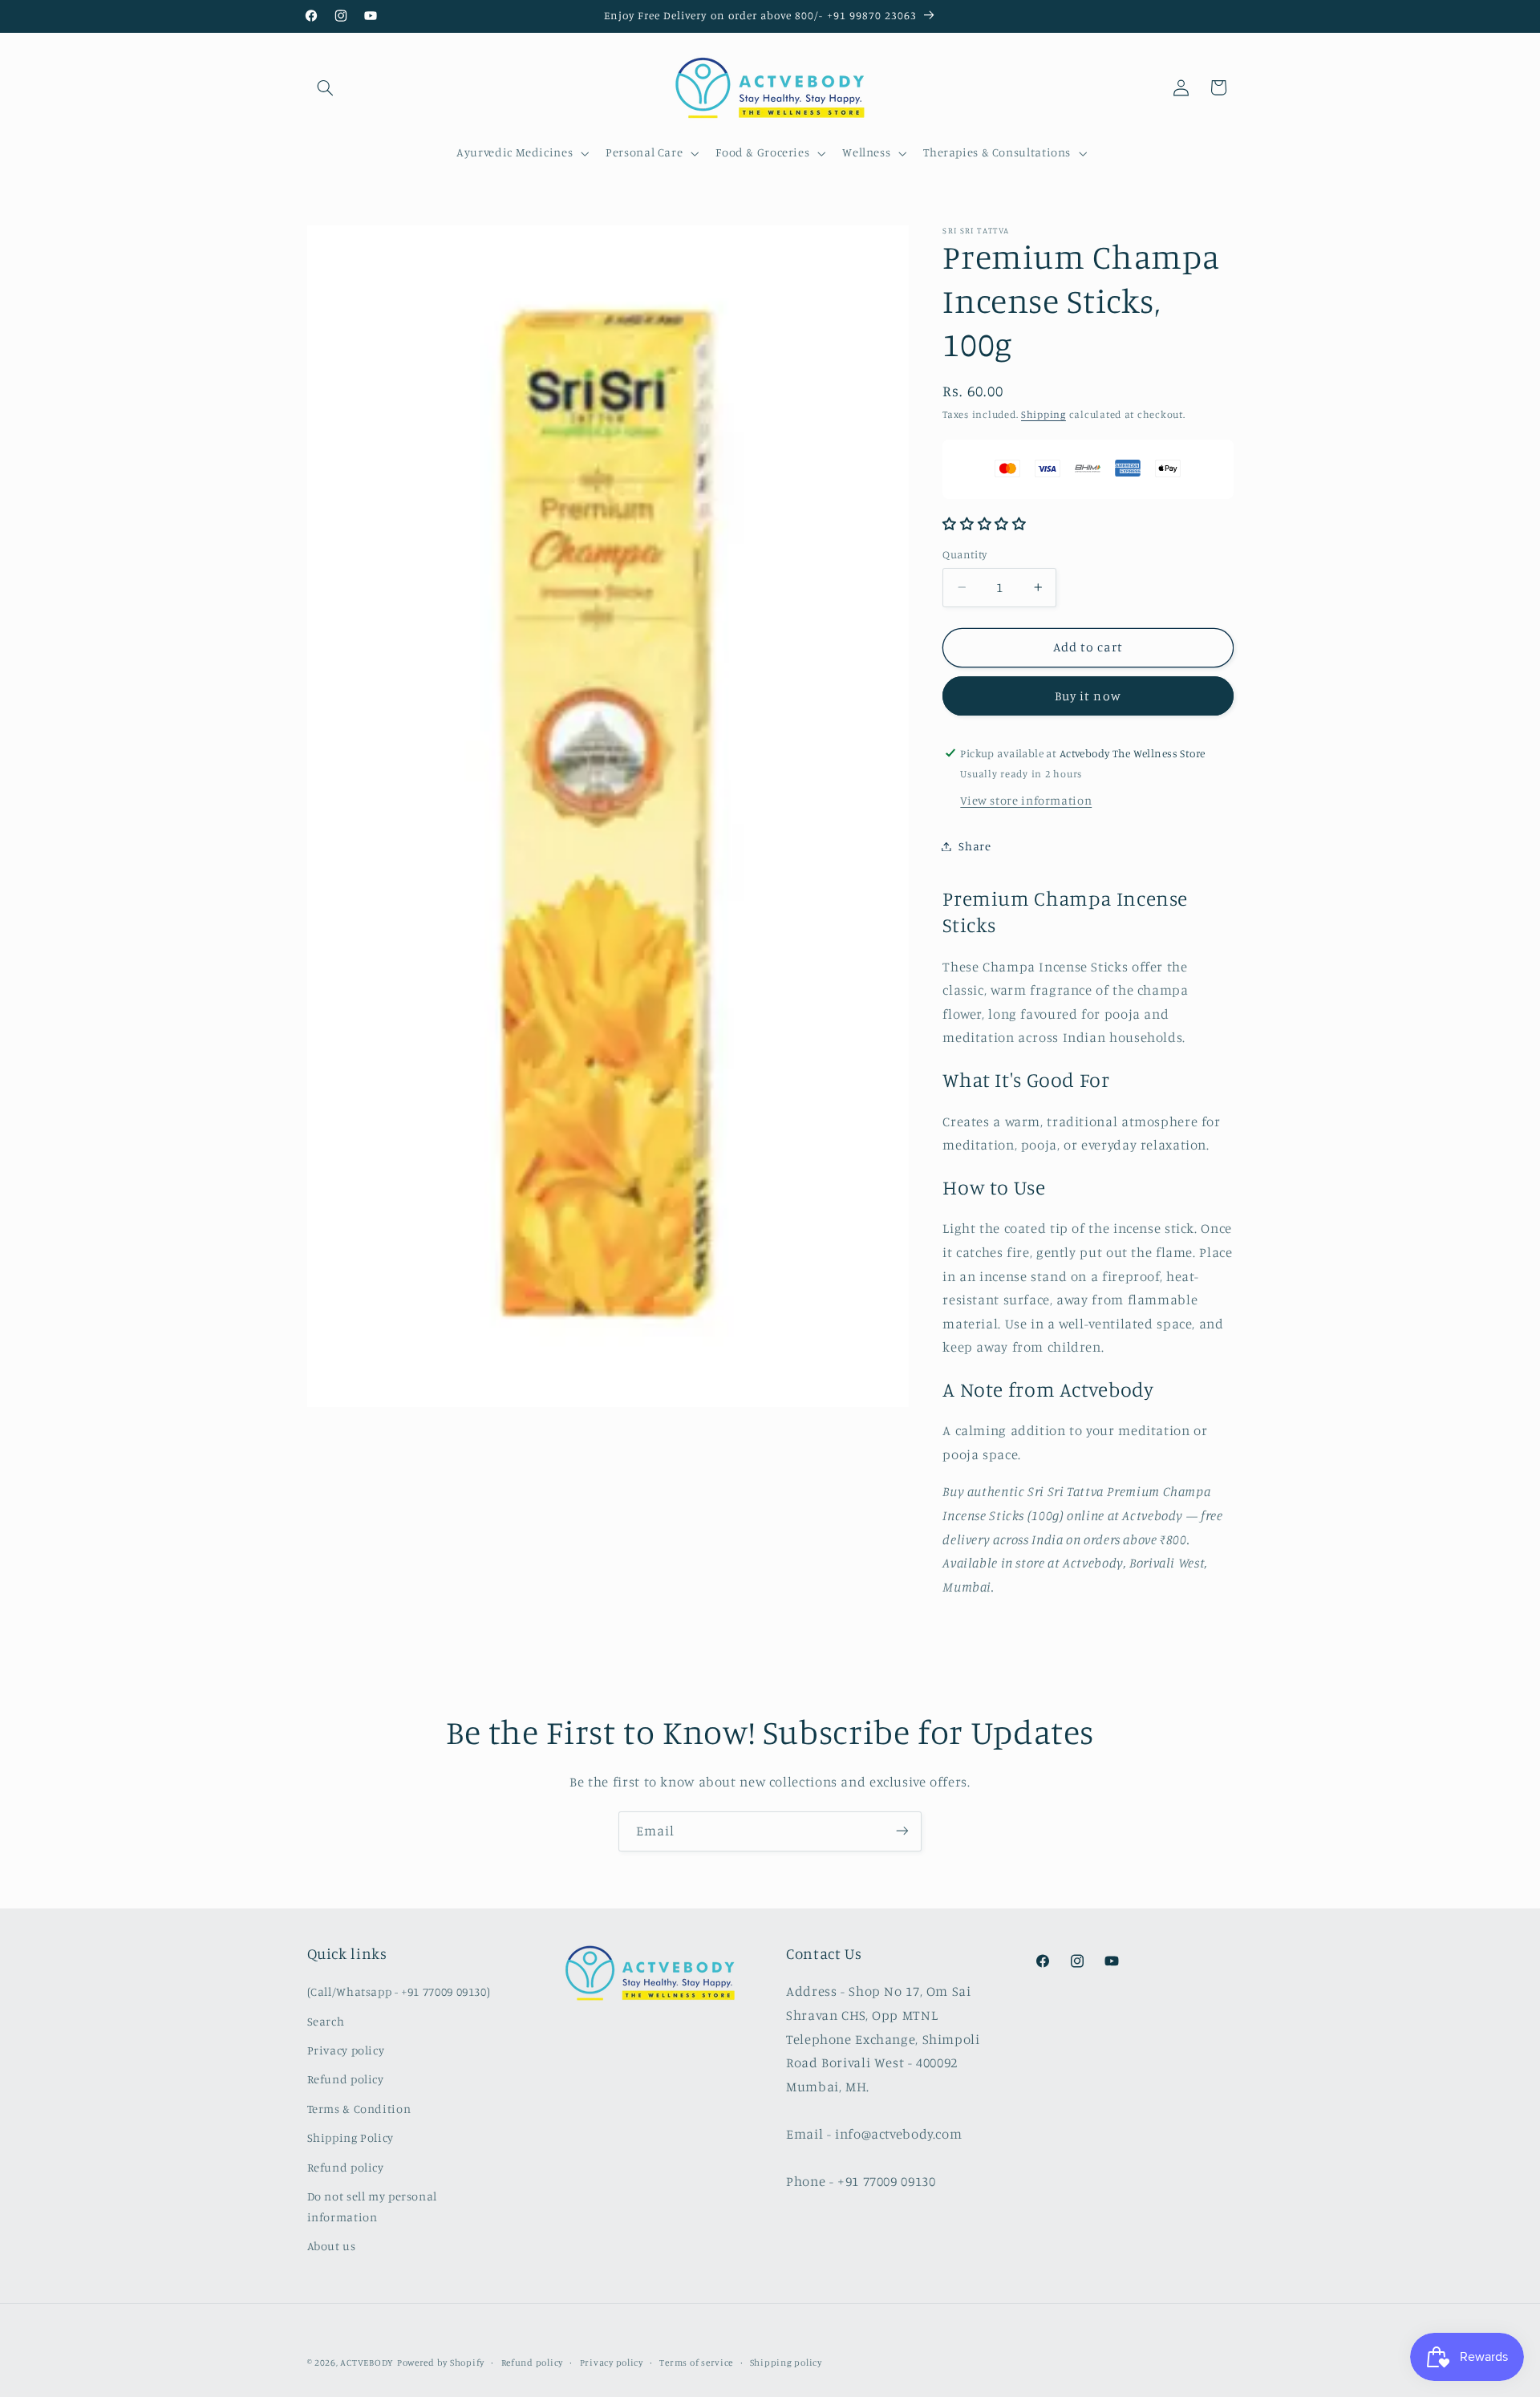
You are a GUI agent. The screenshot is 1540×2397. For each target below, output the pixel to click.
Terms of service (696, 2363)
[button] (326, 87)
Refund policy (346, 2080)
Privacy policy (346, 2050)
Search (326, 2021)
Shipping (1044, 414)
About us (332, 2247)
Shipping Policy (351, 2138)
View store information (1026, 800)
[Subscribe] (902, 1831)
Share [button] (975, 846)
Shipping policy (786, 2363)
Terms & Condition (359, 2109)
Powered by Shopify (441, 2363)
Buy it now (1088, 696)
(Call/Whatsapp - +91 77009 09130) (399, 1992)
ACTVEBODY (367, 2363)
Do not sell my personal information (373, 2206)
